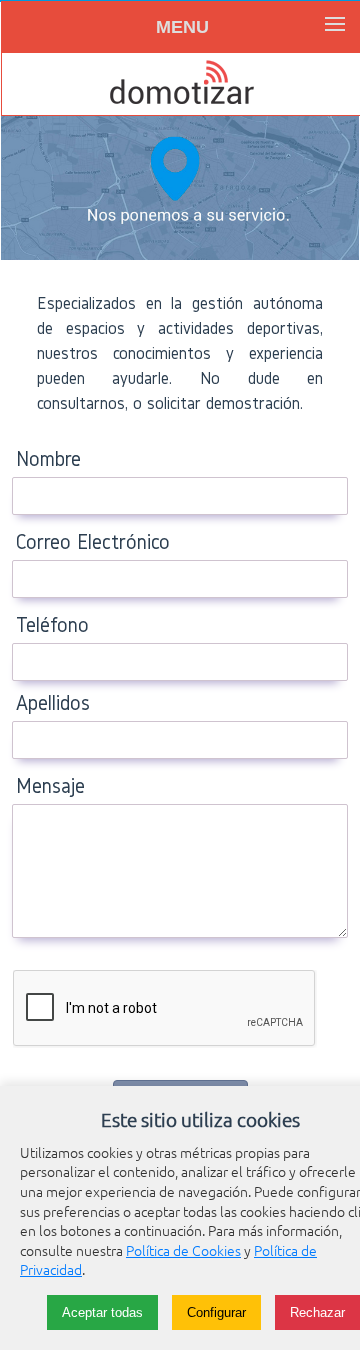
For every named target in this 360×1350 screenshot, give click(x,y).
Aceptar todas (102, 1312)
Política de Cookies (183, 1250)
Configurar (216, 1312)
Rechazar (317, 1312)
